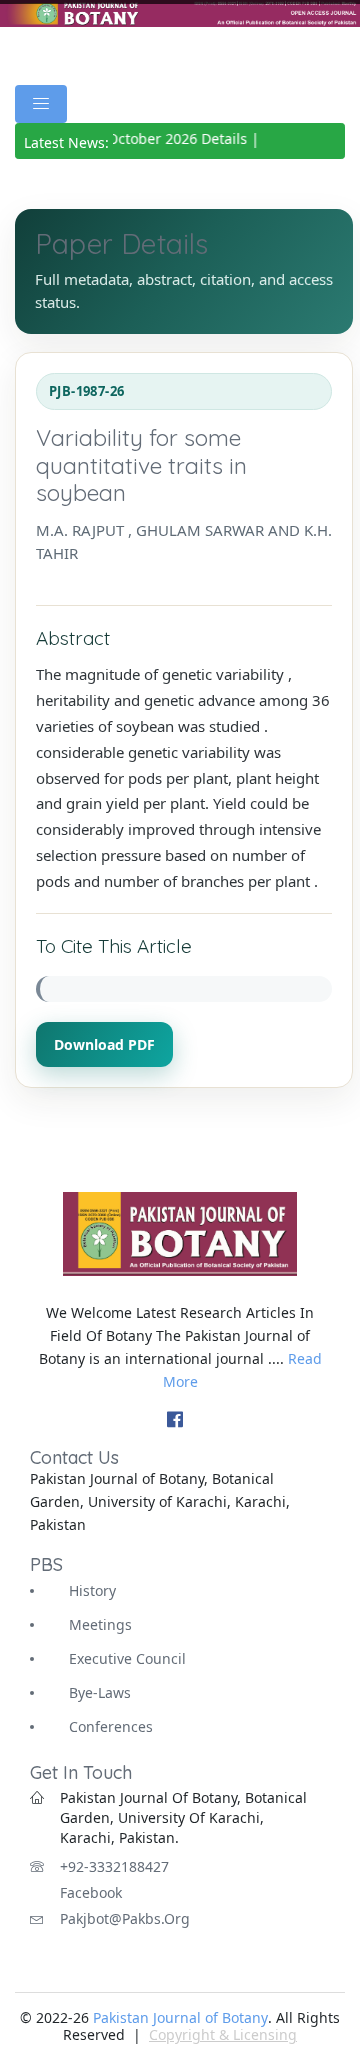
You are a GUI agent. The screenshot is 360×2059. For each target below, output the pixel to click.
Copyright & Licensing (223, 2034)
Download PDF (104, 1044)
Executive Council (127, 1658)
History (92, 1590)
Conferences (111, 1726)
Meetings (100, 1624)
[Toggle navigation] (41, 104)
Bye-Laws (100, 1692)
